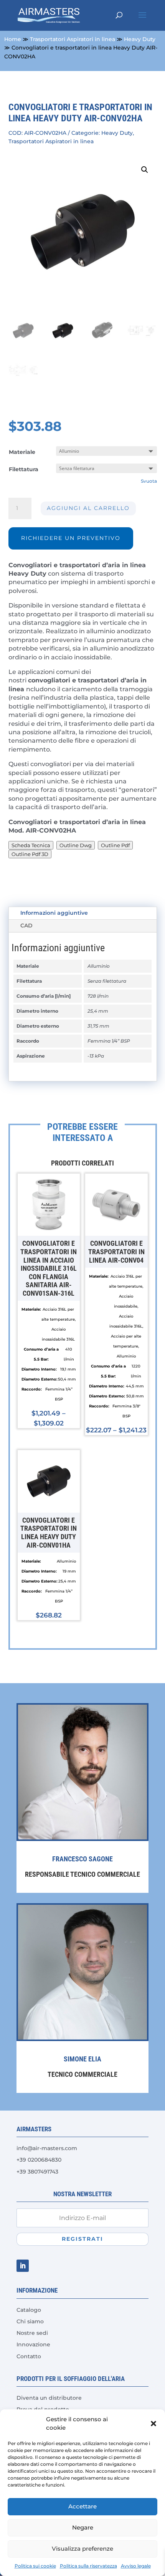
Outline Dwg (76, 845)
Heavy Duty (140, 39)
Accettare (82, 2506)
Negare (83, 2527)
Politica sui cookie (35, 2566)
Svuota (149, 481)
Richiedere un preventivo (71, 538)
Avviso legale (136, 2566)
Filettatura (24, 469)
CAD (26, 925)
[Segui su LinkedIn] (23, 2266)
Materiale (22, 452)
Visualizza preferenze (82, 2549)
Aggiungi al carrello (88, 508)
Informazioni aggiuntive (54, 913)
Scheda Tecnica (31, 845)
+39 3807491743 (37, 2172)
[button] (153, 2424)
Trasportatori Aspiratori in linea (73, 39)
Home (13, 39)
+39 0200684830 (39, 2160)
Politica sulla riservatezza (88, 2566)
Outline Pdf (115, 845)
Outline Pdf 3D (30, 854)
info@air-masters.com (47, 2148)
